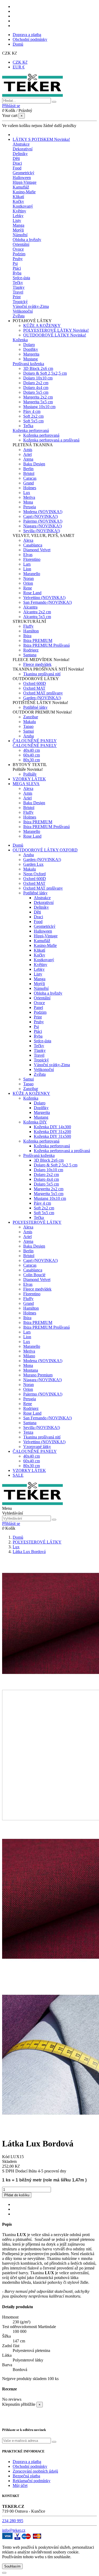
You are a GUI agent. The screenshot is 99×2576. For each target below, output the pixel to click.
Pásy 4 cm (32, 411)
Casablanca (33, 545)
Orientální (21, 244)
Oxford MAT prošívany (43, 693)
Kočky (18, 201)
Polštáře (30, 774)
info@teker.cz (14, 2530)
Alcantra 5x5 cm (37, 617)
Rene (28, 588)
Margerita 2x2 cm (38, 397)
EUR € (19, 67)
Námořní (20, 235)
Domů (18, 44)
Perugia (30, 507)
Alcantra (30, 607)
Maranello (32, 574)
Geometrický (23, 173)
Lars (27, 564)
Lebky (18, 216)
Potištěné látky (35, 707)
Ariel (27, 454)
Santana (30, 655)
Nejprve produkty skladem (24, 2379)
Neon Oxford (34, 874)
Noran (29, 578)
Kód (6, 2157)
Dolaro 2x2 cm (36, 383)
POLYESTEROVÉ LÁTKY (56, 330)
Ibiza (27, 636)
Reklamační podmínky (32, 2481)
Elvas (28, 555)
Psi (15, 263)
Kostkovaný (23, 206)
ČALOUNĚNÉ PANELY (35, 745)
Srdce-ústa (21, 278)
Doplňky (31, 349)
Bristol (29, 473)
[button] (32, 321)
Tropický (20, 302)
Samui (29, 731)
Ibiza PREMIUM (38, 640)
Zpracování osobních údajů (35, 2471)
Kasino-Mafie (24, 192)
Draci (17, 163)
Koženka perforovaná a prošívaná (51, 440)
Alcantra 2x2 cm (37, 612)
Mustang (30, 359)
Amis (28, 450)
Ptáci (17, 268)
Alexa (28, 540)
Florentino (32, 559)
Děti (16, 158)
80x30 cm (32, 760)
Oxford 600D (35, 683)
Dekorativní (23, 149)
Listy (17, 220)
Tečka (28, 426)
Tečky (18, 283)
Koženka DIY (35, 1122)
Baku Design (34, 464)
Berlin (28, 469)
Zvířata (19, 316)
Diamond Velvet (37, 550)
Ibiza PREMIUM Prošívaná (46, 645)
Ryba (17, 273)
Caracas (30, 478)
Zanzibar (31, 717)
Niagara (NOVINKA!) (43, 526)
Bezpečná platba (26, 2476)
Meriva (29, 497)
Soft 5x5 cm (33, 421)
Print (17, 297)
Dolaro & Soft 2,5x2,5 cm (45, 373)
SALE (18, 1475)
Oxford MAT (34, 688)
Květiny (19, 211)
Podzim (19, 254)
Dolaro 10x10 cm (38, 378)
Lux (27, 493)
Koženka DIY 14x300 (52, 1127)
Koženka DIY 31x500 (52, 1136)
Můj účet (20, 2485)
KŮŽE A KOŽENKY (42, 325)
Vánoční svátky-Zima (31, 306)
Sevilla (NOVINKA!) (42, 531)
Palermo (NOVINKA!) (43, 521)
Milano (29, 1356)
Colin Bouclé (34, 1275)
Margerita (31, 354)
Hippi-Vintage (25, 182)
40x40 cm (32, 750)
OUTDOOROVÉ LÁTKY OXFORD (45, 850)
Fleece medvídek (37, 664)
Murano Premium (38, 1375)
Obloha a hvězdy (27, 240)
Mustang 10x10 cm (39, 407)
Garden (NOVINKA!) (42, 698)
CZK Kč (20, 62)
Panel (38, 1007)
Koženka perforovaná (31, 430)
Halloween (22, 178)
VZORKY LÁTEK (29, 1470)
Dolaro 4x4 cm (36, 388)
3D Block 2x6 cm (38, 368)
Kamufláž (21, 187)
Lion (27, 569)
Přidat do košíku (17, 2195)
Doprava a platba (27, 35)
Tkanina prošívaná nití (42, 674)
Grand (29, 483)
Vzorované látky (37, 1447)
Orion (28, 583)
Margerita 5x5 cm (38, 402)
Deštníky (20, 154)
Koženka (20, 340)
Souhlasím (12, 2566)
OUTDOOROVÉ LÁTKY (55, 335)
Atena (28, 459)
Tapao (28, 726)
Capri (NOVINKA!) (41, 516)
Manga (18, 225)
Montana (31, 1370)
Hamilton (31, 631)
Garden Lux (33, 864)
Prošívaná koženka (28, 364)
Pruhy (18, 259)
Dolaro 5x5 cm (36, 392)
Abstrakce (21, 144)
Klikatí (18, 197)
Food (17, 168)
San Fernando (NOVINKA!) (48, 602)
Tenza (28, 1432)
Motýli (18, 230)
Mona (28, 502)
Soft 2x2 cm (33, 416)
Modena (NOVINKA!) (43, 512)
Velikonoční (23, 311)
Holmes (30, 488)
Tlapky (19, 287)
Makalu (30, 722)
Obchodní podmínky (30, 39)
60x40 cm (32, 755)
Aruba (29, 736)
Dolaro (29, 345)
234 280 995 (13, 2521)
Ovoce (18, 249)
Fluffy (28, 626)
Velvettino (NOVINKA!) (44, 598)
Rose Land (32, 593)
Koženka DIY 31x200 (52, 1132)
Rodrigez (31, 650)
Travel (18, 292)
